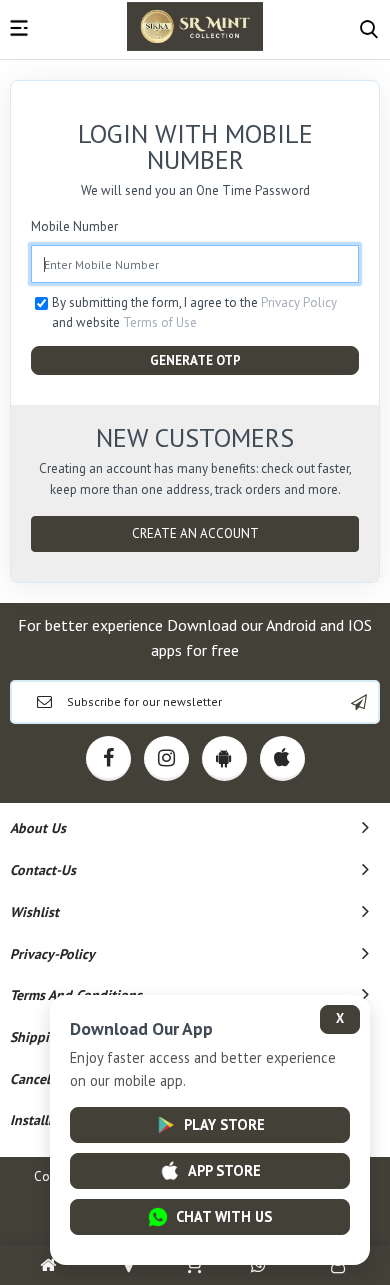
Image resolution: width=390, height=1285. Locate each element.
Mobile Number (74, 226)
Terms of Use (160, 322)
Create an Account (195, 533)
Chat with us (224, 1216)
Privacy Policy (299, 302)
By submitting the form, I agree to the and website (194, 312)
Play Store (224, 1124)
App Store (224, 1170)
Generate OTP (195, 360)
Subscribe (359, 702)
